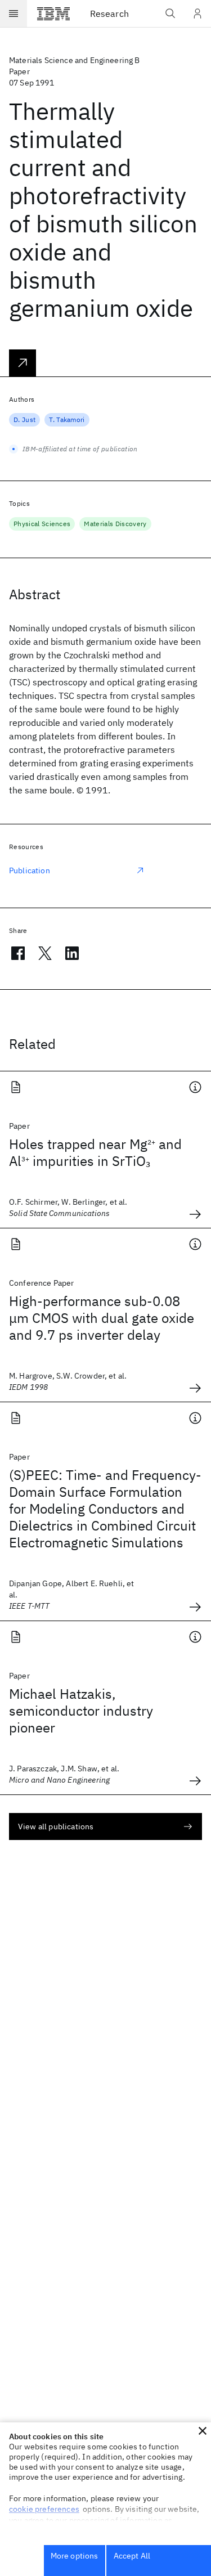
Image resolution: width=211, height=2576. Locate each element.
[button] (203, 2431)
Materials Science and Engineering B (75, 60)
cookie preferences (44, 2509)
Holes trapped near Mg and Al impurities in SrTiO (95, 1152)
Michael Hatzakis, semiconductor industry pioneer (81, 1711)
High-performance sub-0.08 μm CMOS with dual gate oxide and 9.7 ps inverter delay (102, 1318)
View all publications (56, 1826)
